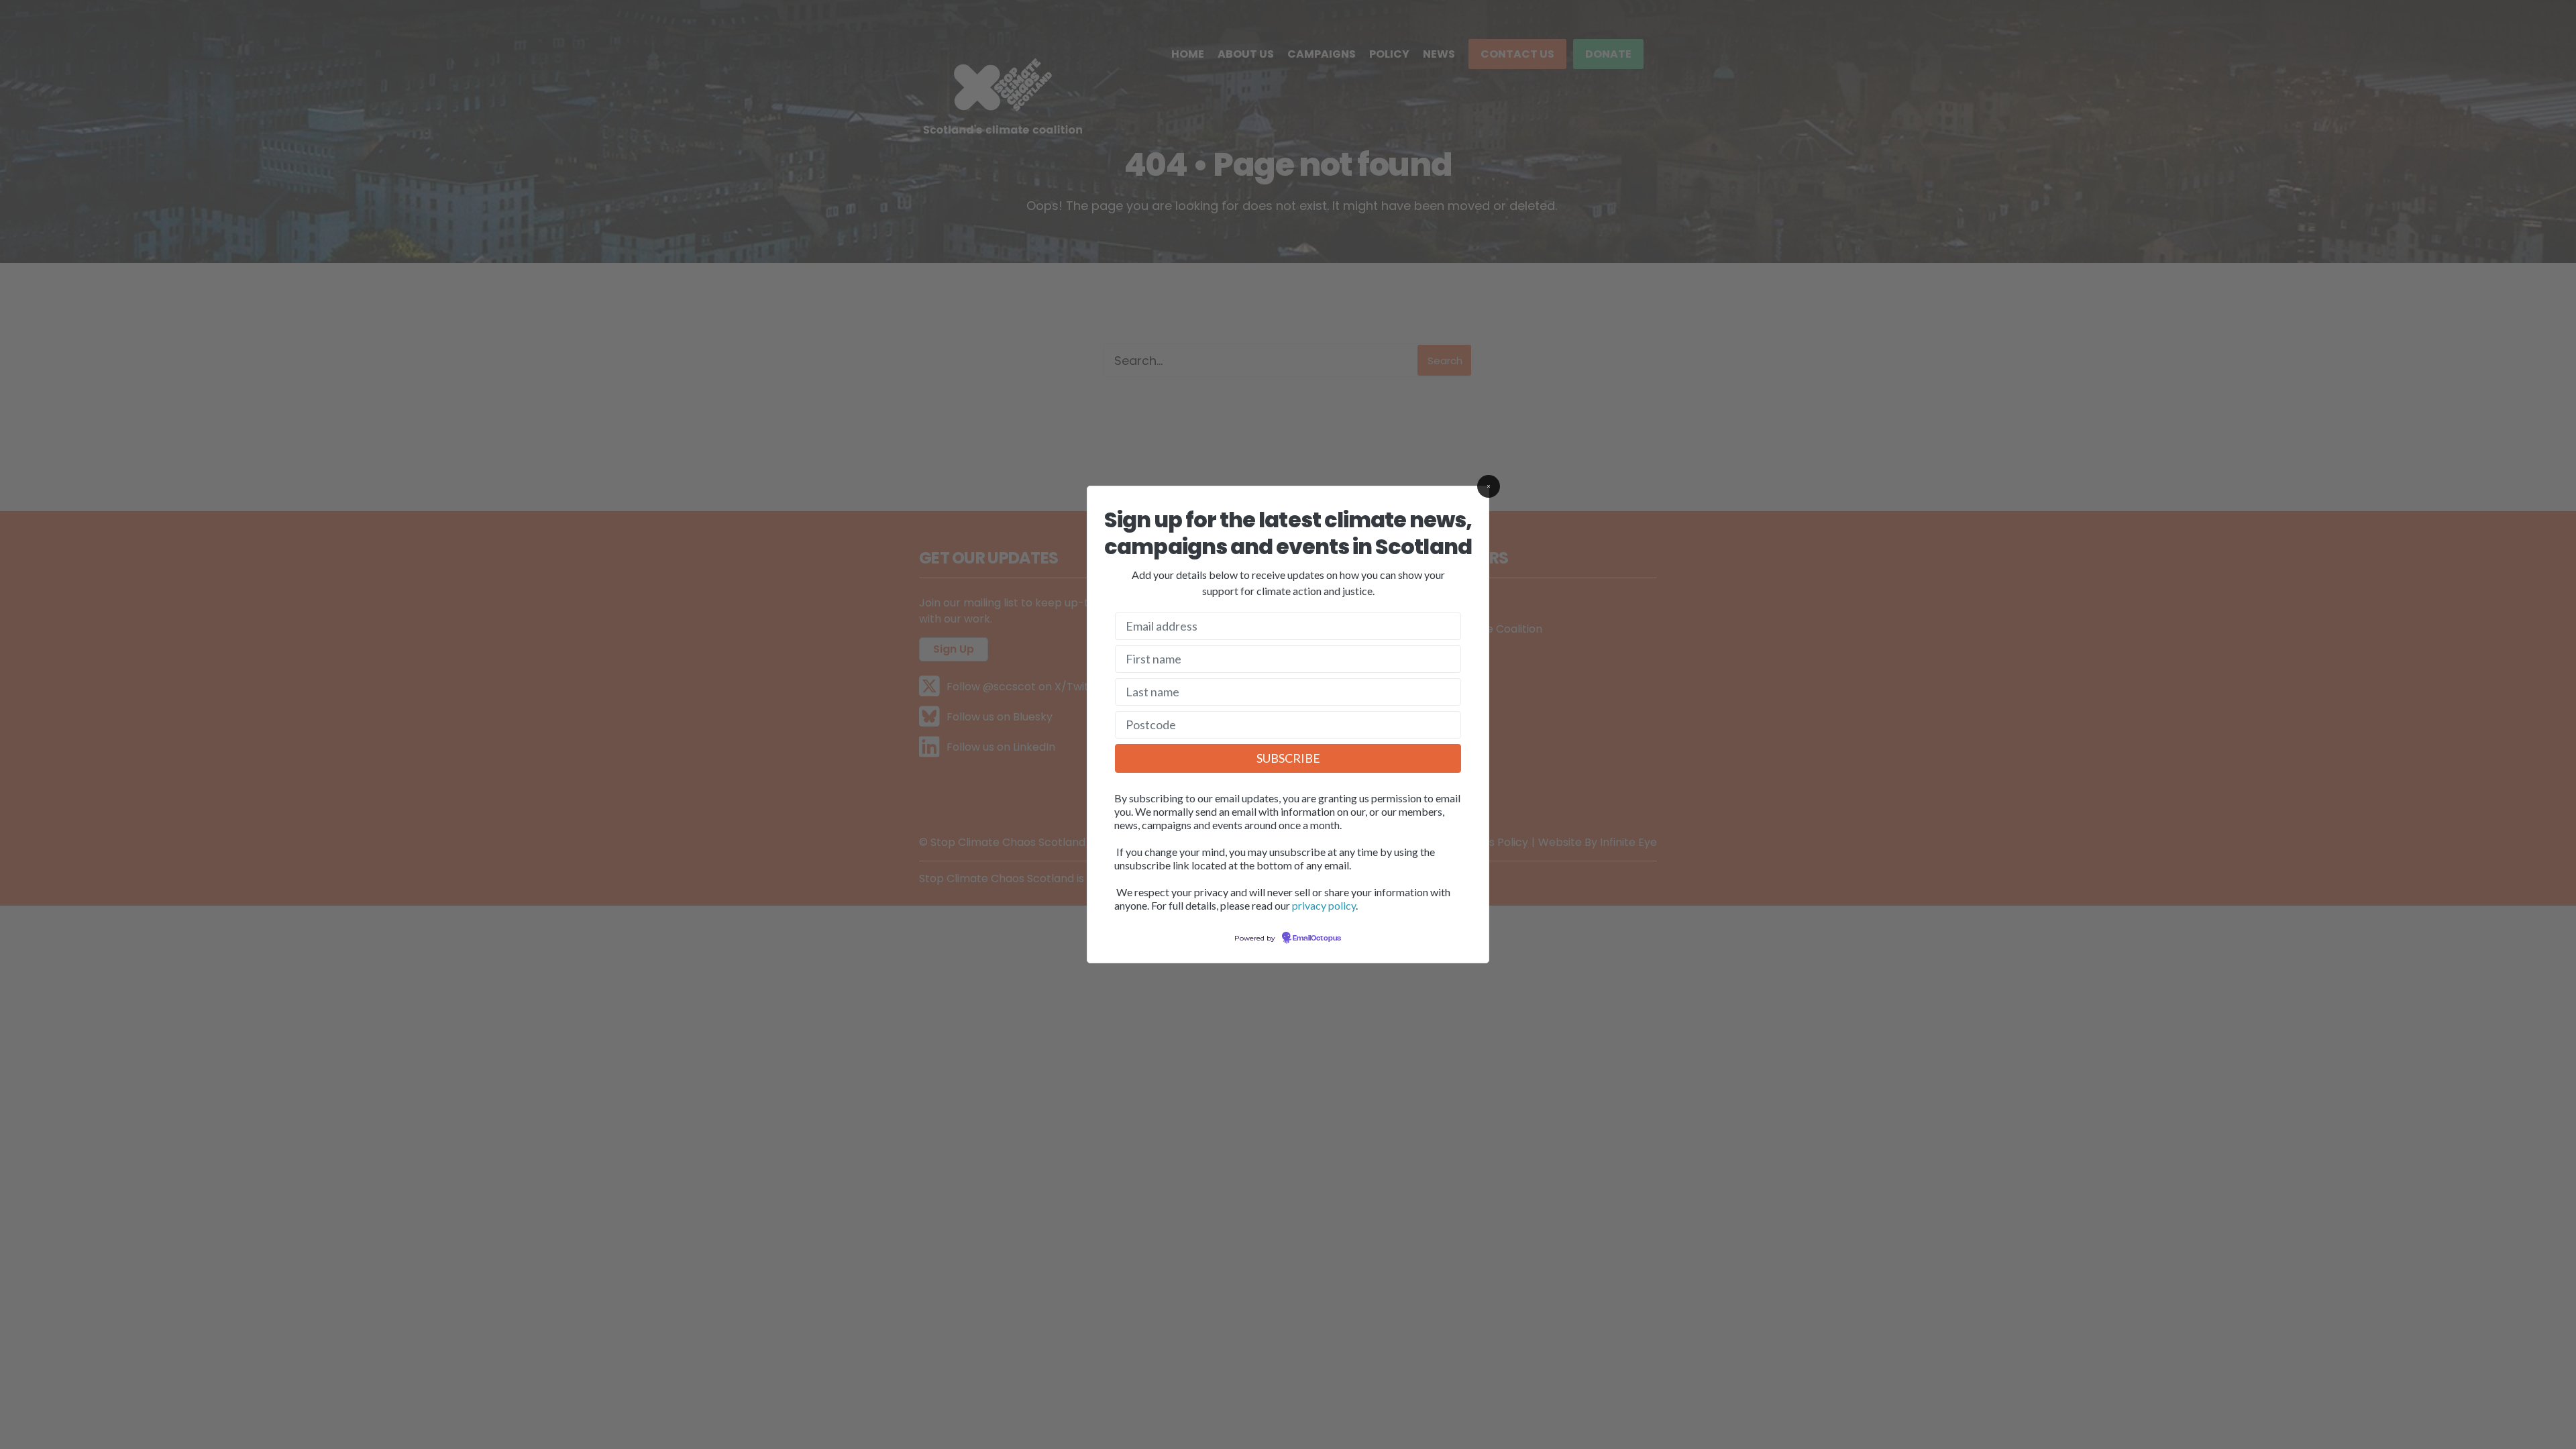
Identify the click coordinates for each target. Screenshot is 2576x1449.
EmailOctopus (1317, 938)
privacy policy (1324, 905)
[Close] (1489, 486)
